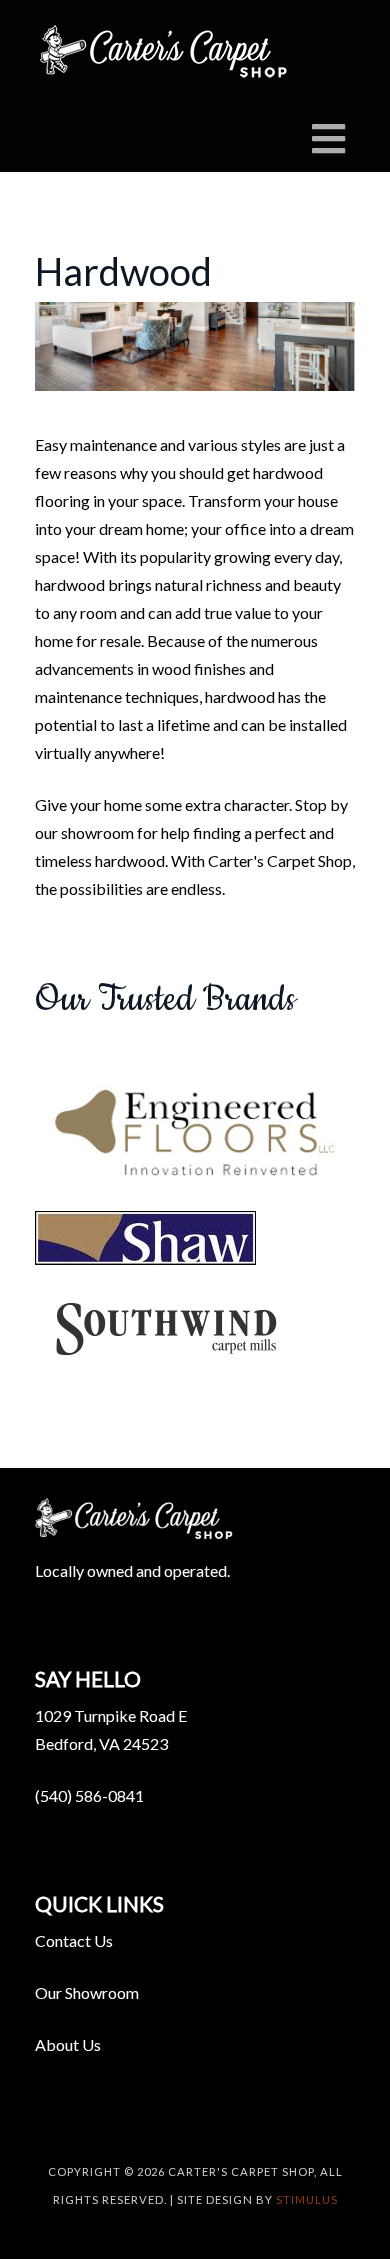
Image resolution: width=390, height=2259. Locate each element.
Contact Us (74, 1940)
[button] (195, 1132)
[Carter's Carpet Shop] (165, 53)
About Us (68, 2044)
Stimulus (307, 2199)
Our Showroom (87, 1992)
